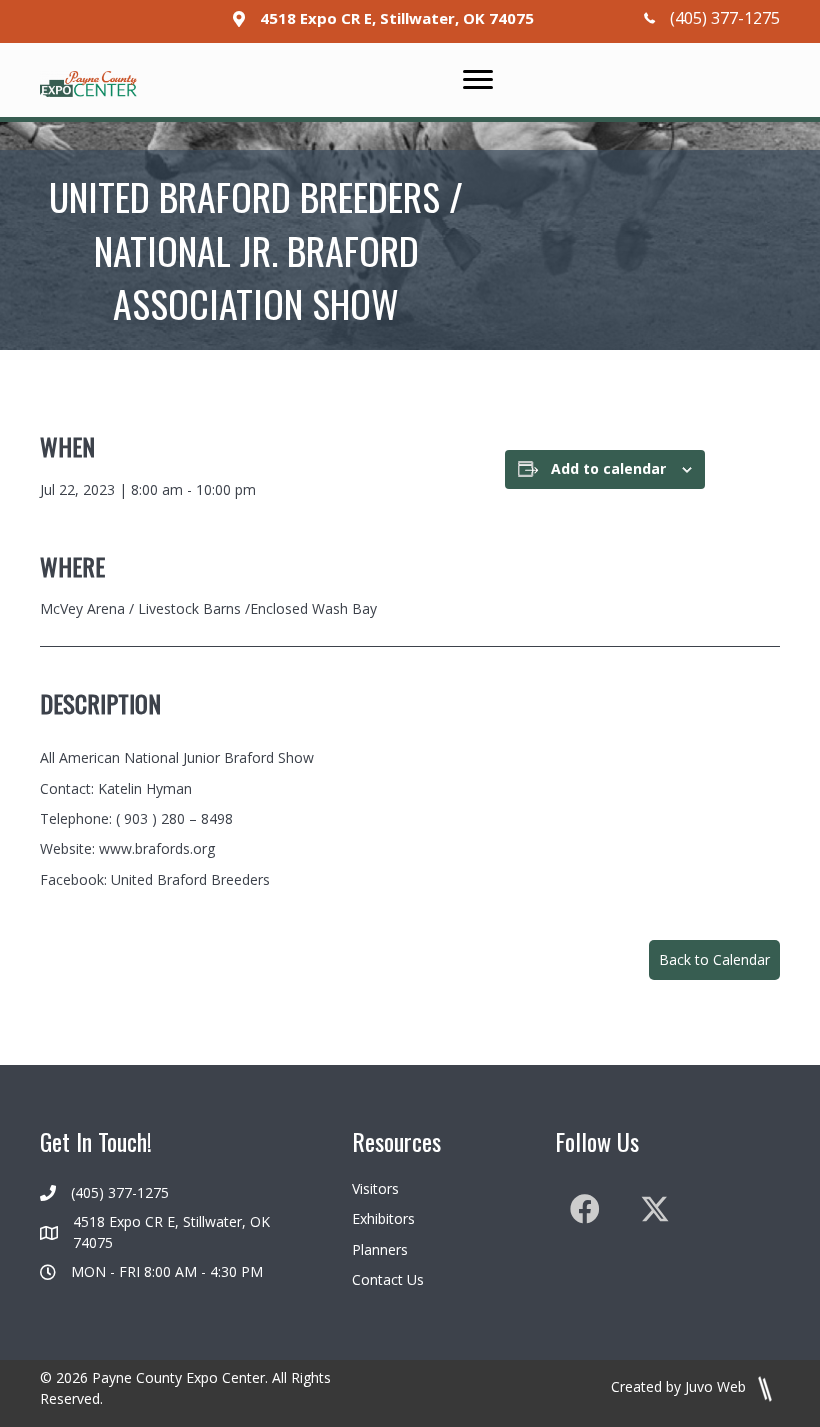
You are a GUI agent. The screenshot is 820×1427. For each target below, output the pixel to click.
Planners (380, 1249)
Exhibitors (383, 1218)
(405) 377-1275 (725, 18)
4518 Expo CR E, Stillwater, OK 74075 (397, 18)
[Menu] (478, 80)
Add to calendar (608, 469)
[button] (714, 960)
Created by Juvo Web (680, 1386)
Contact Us (388, 1279)
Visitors (375, 1188)
